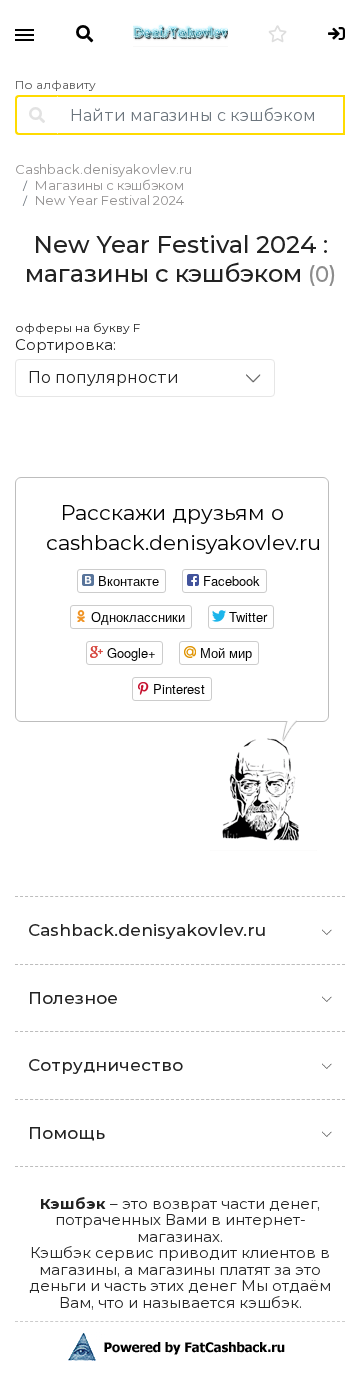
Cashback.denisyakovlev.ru (103, 169)
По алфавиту (55, 85)
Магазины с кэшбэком (109, 185)
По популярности (103, 377)
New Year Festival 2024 (109, 200)
